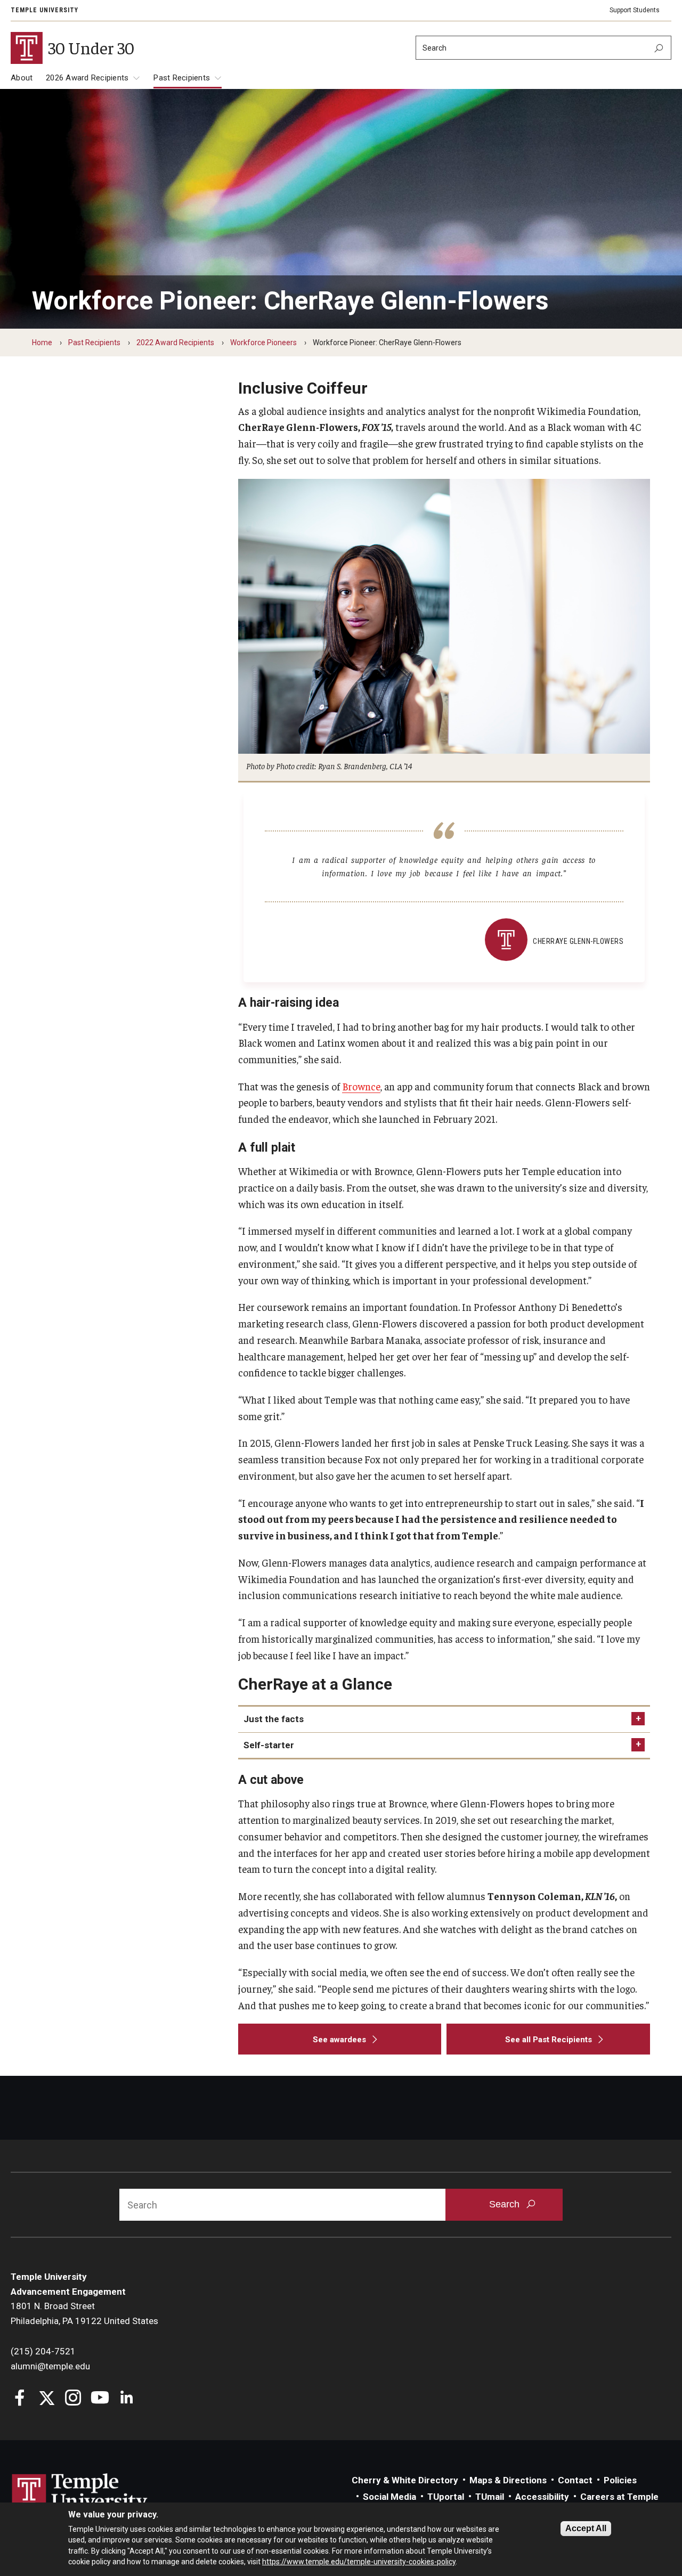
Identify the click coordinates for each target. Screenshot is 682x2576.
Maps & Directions (508, 2480)
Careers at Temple (619, 2497)
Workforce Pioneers (263, 343)
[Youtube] (100, 2399)
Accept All (586, 2528)
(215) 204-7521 (43, 2351)
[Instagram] (73, 2399)
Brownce (361, 1086)
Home (42, 343)
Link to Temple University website (80, 2493)
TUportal (446, 2497)
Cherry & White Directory (405, 2480)
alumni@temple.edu (50, 2366)
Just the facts (274, 1719)
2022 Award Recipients (175, 343)
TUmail (490, 2497)
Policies (620, 2480)
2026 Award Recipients (87, 78)
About (22, 78)
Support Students (635, 10)
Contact (575, 2480)
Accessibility (542, 2497)
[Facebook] (20, 2399)
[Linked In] (127, 2399)
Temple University (44, 10)
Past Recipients (182, 78)
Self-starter (269, 1745)
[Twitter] (47, 2399)
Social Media (389, 2497)
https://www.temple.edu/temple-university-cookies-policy (359, 2562)
